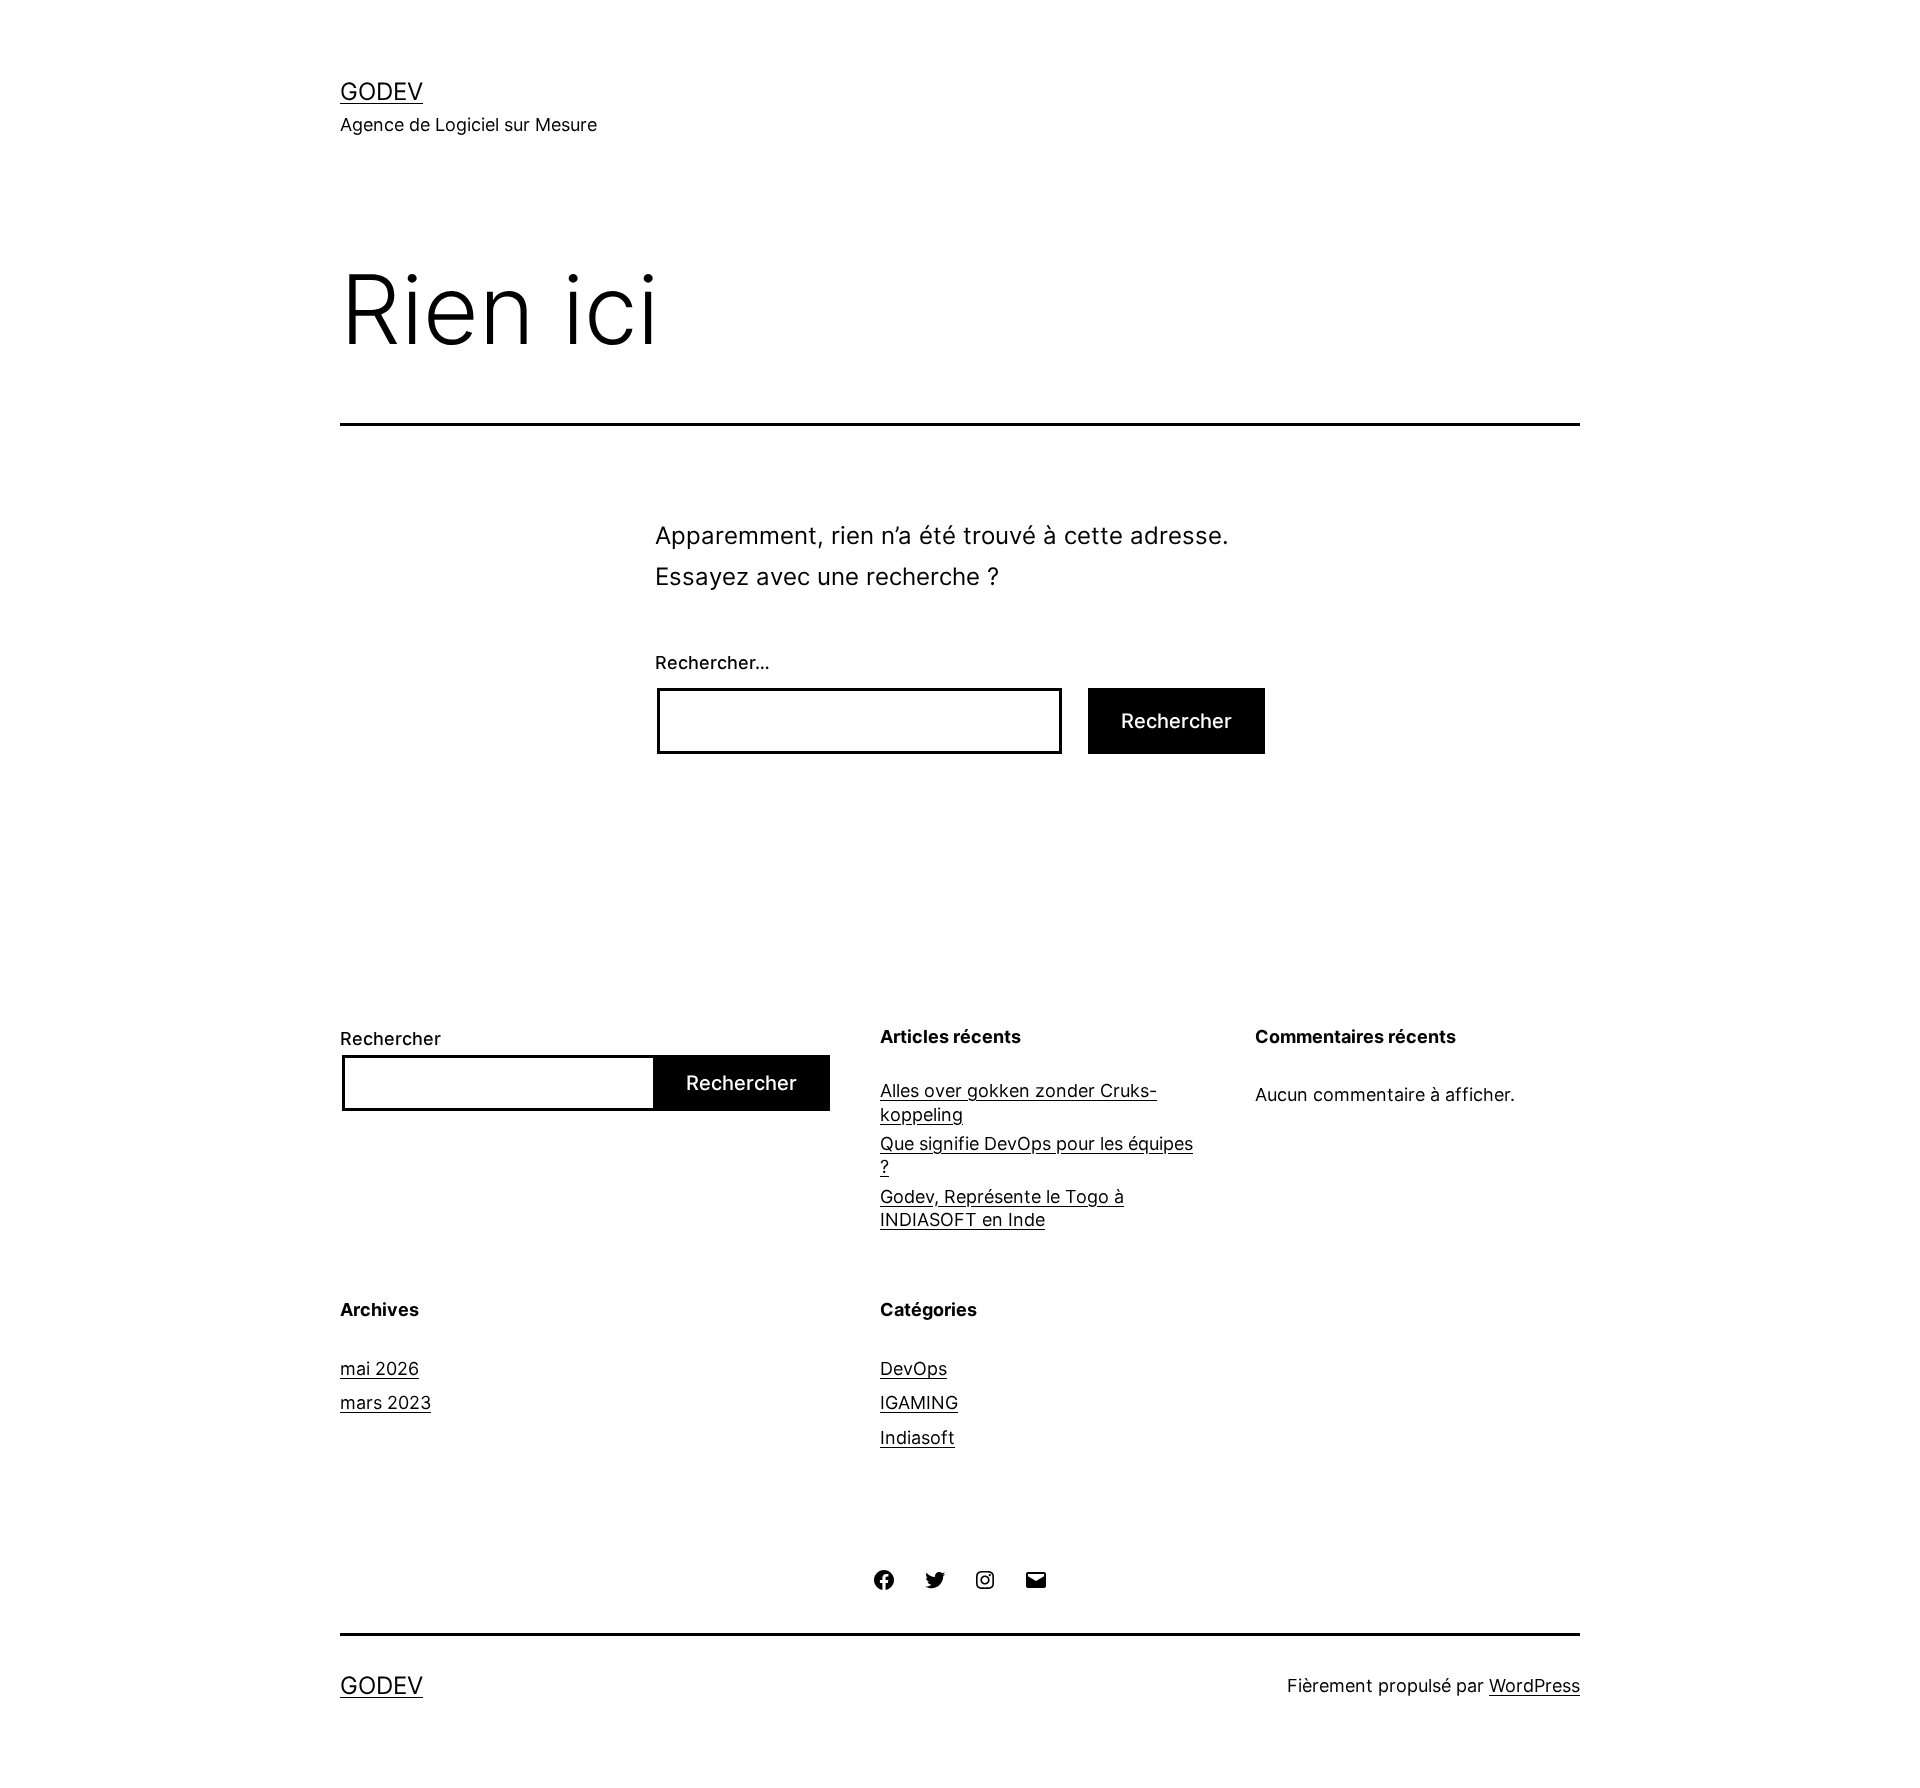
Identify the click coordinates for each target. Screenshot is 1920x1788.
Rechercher (390, 1038)
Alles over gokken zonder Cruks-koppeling (1018, 1102)
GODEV (381, 91)
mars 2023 (385, 1402)
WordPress (1534, 1685)
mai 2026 (379, 1368)
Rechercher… (712, 662)
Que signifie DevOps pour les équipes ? (1036, 1155)
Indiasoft (917, 1437)
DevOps (913, 1368)
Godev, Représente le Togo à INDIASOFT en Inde (1002, 1208)
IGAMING (919, 1402)
